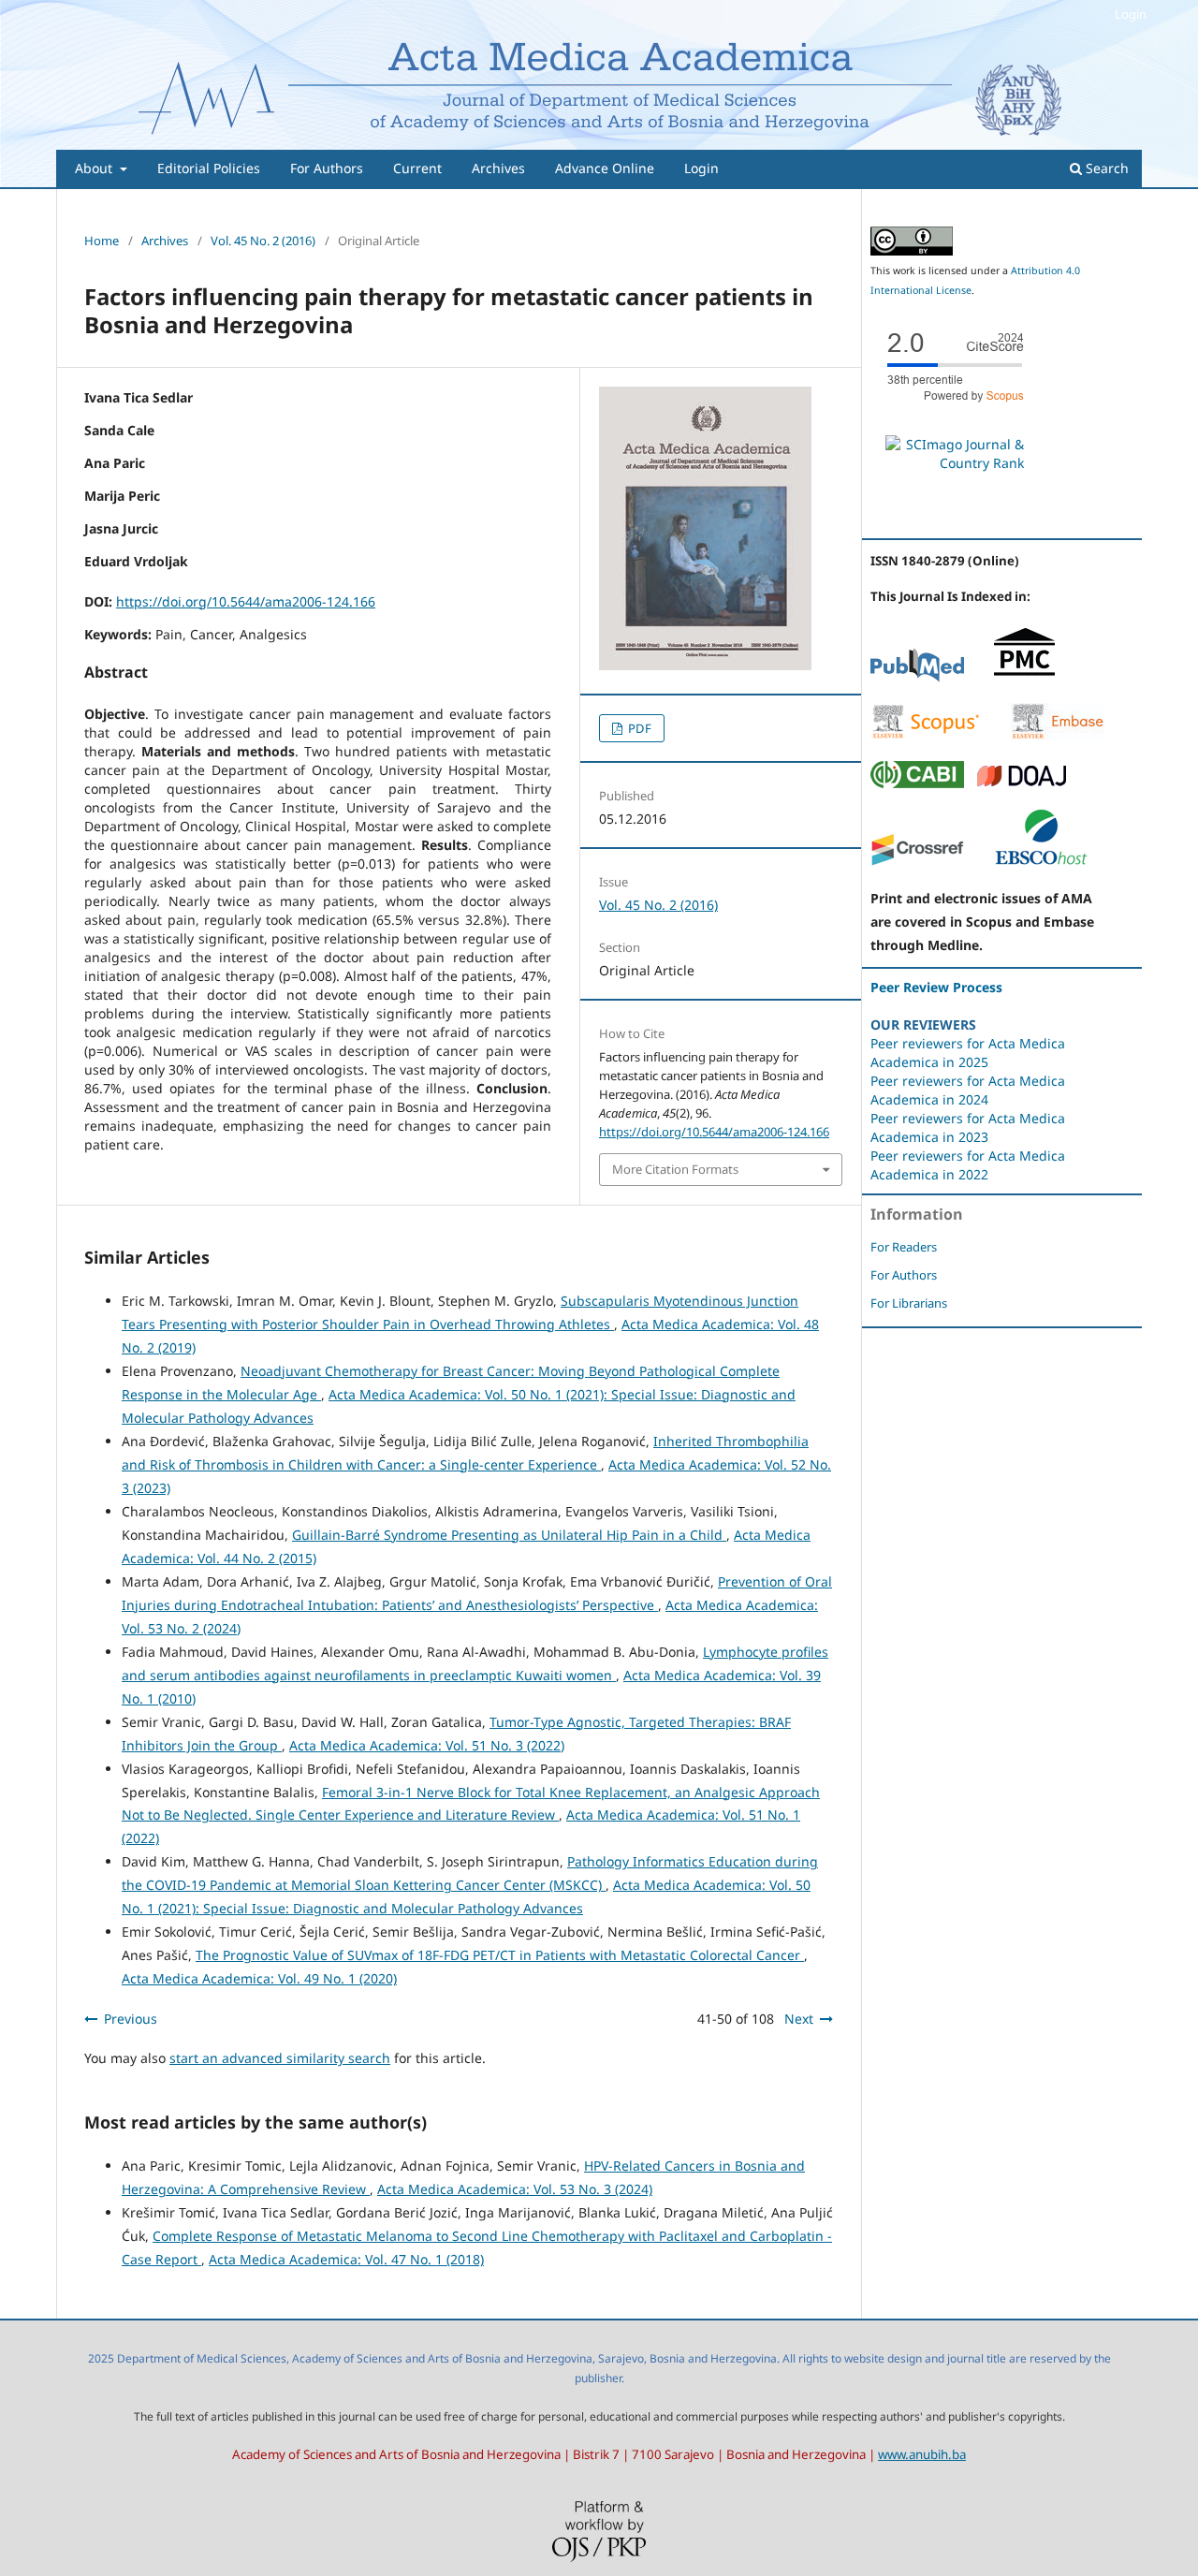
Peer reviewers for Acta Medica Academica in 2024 (968, 1090)
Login (701, 168)
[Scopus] (926, 735)
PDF (638, 728)
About (95, 168)
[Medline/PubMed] (917, 677)
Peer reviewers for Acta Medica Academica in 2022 (968, 1165)
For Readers (904, 1247)
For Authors (327, 168)
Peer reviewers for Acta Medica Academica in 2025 (968, 1053)
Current (417, 168)
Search (1105, 168)
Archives (498, 168)
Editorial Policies (209, 168)
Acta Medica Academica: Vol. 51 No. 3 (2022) (427, 1745)
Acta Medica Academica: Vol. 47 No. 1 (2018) (346, 2259)
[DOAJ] (1022, 783)
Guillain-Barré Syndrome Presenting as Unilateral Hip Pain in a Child (509, 1535)
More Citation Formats (675, 1169)
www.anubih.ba (922, 2454)
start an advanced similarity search (280, 2058)
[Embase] (1058, 735)
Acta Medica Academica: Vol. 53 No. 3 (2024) (515, 2189)
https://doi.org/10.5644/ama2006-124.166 (246, 601)
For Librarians (909, 1303)
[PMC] (1024, 677)
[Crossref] (917, 862)
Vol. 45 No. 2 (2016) (263, 241)
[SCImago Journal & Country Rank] (955, 463)
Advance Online (605, 168)
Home (102, 241)
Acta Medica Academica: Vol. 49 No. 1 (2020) (259, 1978)
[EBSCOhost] (1041, 862)
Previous (131, 2019)
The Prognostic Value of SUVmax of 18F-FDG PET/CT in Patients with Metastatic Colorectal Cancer (500, 1955)
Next (799, 2019)
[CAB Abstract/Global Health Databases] (917, 783)
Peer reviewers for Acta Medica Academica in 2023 (968, 1127)
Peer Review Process (936, 987)
